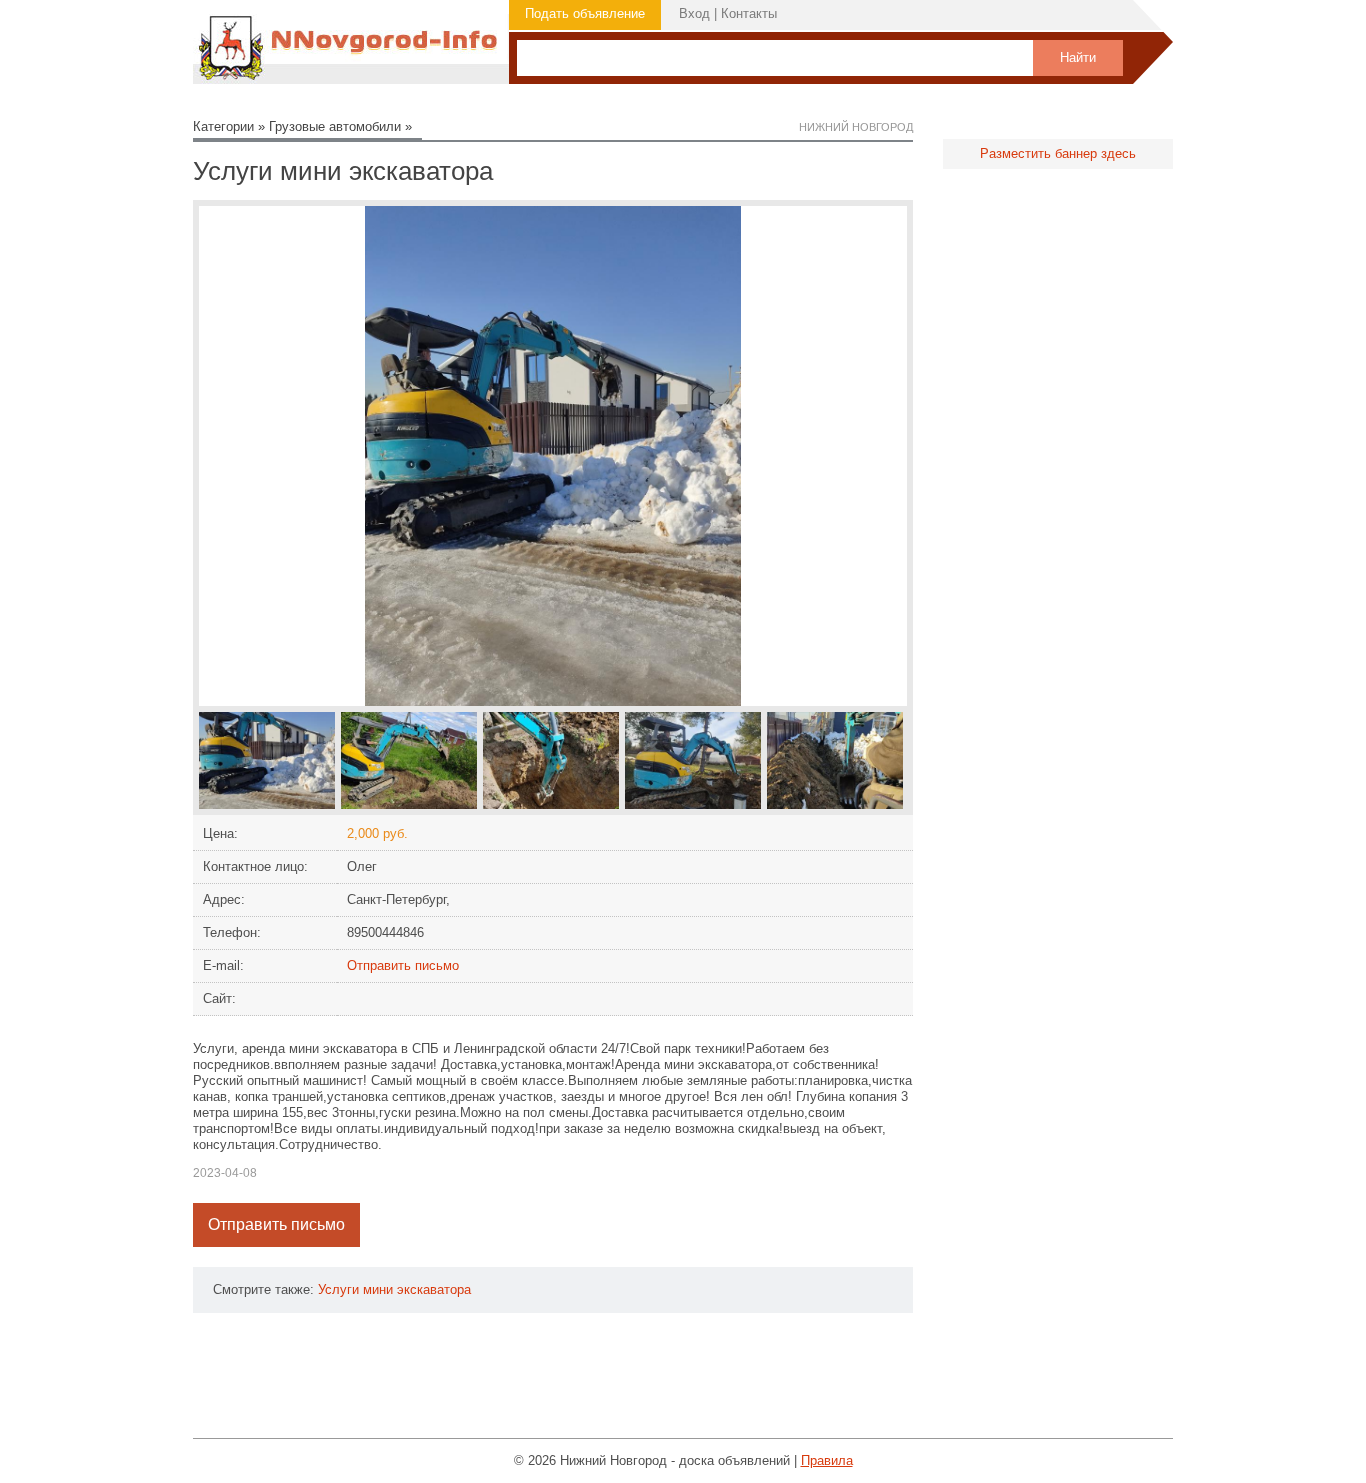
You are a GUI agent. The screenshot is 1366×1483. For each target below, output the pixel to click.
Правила (827, 1460)
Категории (223, 126)
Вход (694, 13)
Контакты (749, 13)
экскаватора (434, 1289)
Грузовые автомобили (335, 126)
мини (378, 1289)
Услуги (338, 1289)
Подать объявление (585, 13)
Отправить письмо (403, 965)
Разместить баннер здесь (1058, 153)
